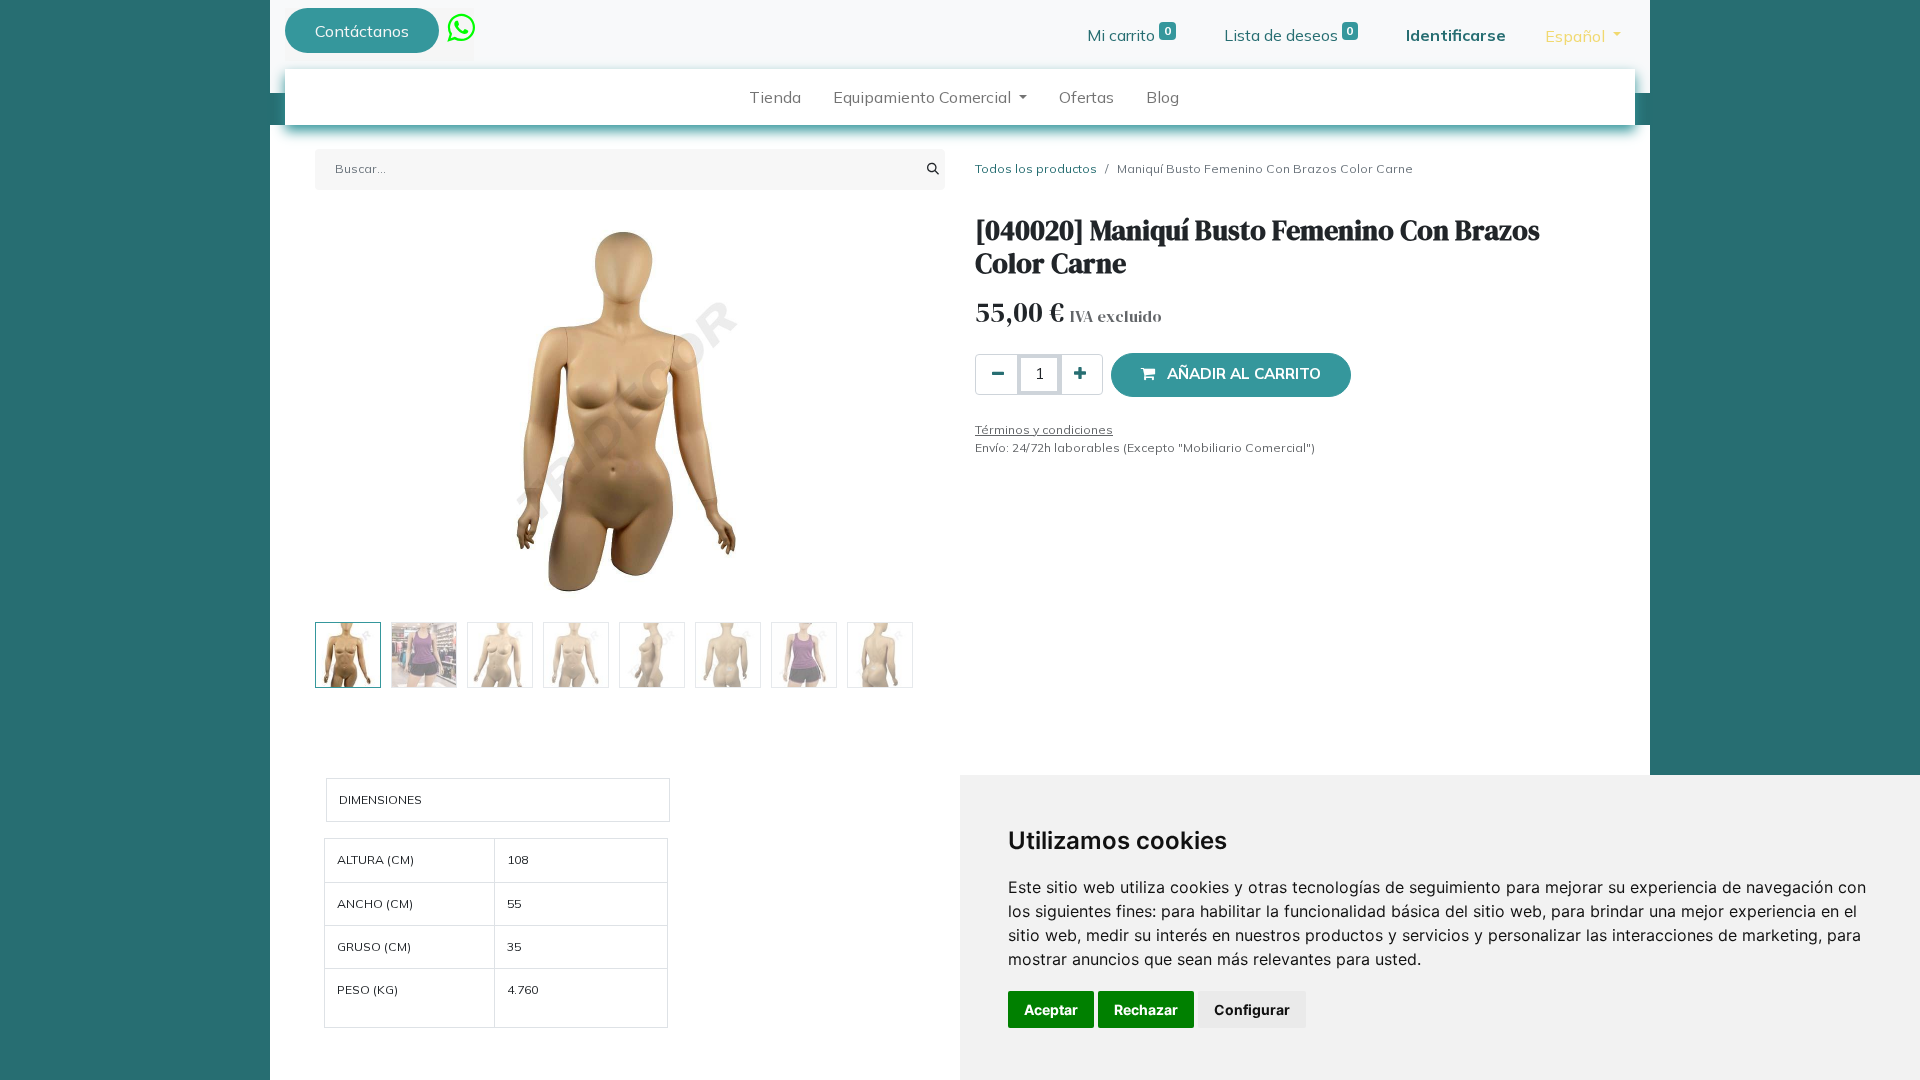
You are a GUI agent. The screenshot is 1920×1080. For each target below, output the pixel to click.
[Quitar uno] (998, 374)
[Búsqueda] (933, 169)
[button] (362, 414)
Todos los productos (1036, 168)
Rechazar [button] (1146, 1009)
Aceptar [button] (1051, 1009)
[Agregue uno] (1080, 374)
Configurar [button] (1252, 1009)
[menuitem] (775, 97)
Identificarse (1456, 35)
